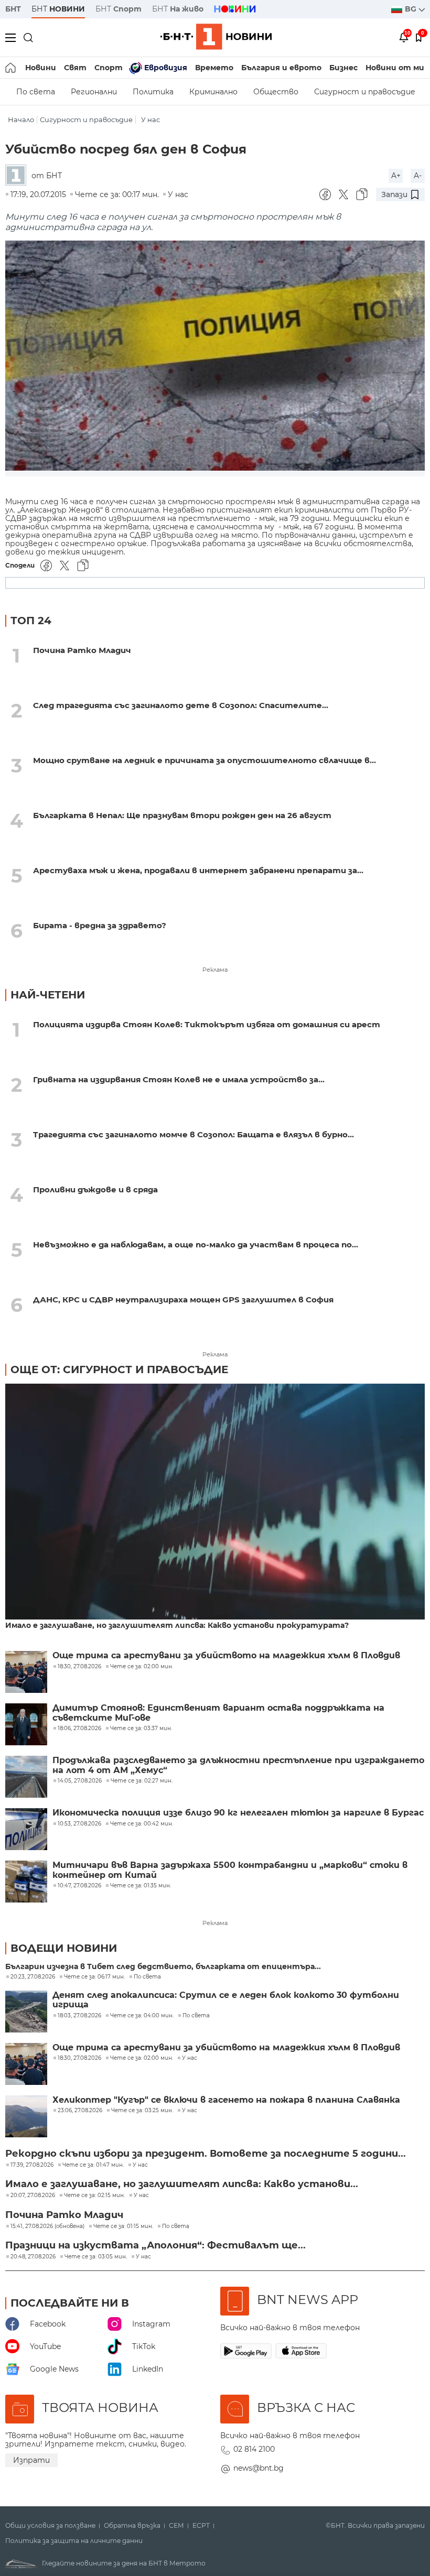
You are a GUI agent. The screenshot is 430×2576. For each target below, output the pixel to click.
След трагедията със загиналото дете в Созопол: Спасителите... (181, 705)
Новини (41, 68)
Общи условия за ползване (50, 2526)
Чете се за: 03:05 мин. (96, 2257)
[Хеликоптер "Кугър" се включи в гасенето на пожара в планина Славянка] (26, 2116)
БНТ (13, 9)
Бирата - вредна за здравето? (100, 925)
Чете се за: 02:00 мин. (142, 2058)
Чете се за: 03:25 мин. (142, 2111)
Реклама (215, 970)
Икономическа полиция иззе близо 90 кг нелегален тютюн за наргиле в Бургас (238, 1813)
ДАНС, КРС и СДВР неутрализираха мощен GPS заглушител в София (183, 1300)
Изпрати (31, 2460)
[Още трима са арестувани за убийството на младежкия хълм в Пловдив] (26, 1672)
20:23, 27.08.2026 (33, 1977)
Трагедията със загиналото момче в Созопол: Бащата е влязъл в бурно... (193, 1134)
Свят (75, 68)
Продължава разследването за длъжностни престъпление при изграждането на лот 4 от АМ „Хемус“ (238, 1765)
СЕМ (176, 2526)
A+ (396, 176)
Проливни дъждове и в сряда (95, 1189)
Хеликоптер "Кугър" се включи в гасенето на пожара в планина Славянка (226, 2100)
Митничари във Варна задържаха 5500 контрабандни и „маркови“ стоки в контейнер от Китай (230, 1870)
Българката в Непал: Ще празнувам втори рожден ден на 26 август (182, 815)
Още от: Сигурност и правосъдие (119, 1369)
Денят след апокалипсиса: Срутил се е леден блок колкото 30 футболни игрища (226, 2000)
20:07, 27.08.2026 (33, 2195)
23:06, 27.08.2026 (80, 2111)
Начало (21, 120)
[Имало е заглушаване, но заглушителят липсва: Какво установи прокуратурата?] (215, 1503)
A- (418, 176)
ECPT (201, 2526)
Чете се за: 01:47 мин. (93, 2165)
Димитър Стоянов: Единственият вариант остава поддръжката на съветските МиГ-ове (218, 1713)
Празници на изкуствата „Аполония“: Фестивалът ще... (155, 2245)
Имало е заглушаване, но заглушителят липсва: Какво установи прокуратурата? (177, 1626)
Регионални (94, 92)
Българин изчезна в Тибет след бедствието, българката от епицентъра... (163, 1967)
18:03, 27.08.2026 (79, 2016)
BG (412, 9)
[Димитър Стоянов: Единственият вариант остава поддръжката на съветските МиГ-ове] (26, 1724)
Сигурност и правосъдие (365, 92)
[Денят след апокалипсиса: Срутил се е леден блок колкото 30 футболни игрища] (26, 2012)
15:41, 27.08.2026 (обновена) (47, 2226)
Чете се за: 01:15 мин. (123, 2226)
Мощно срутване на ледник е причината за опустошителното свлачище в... (205, 760)
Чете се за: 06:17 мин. (94, 1977)
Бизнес (343, 68)
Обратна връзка (132, 2526)
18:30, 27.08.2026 (79, 2058)
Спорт (109, 68)
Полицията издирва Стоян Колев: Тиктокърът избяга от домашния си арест (207, 1024)
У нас (150, 120)
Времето (214, 68)
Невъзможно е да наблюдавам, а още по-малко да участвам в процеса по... (196, 1244)
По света (36, 92)
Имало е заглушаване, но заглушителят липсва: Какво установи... (182, 2184)
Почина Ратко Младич (82, 650)
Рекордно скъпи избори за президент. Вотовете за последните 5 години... (206, 2154)
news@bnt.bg (259, 2468)
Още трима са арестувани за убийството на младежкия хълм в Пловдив (226, 1656)
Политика (153, 92)
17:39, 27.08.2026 (32, 2165)
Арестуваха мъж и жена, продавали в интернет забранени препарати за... (198, 870)
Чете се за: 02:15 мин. (94, 2195)
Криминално (213, 92)
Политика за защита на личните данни (74, 2541)
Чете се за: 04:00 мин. (142, 2016)
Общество (276, 92)
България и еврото (281, 68)
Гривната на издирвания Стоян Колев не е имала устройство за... (179, 1079)
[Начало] (11, 68)
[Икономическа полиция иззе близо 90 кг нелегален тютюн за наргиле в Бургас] (26, 1829)
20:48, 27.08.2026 (33, 2257)
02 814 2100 (254, 2449)
